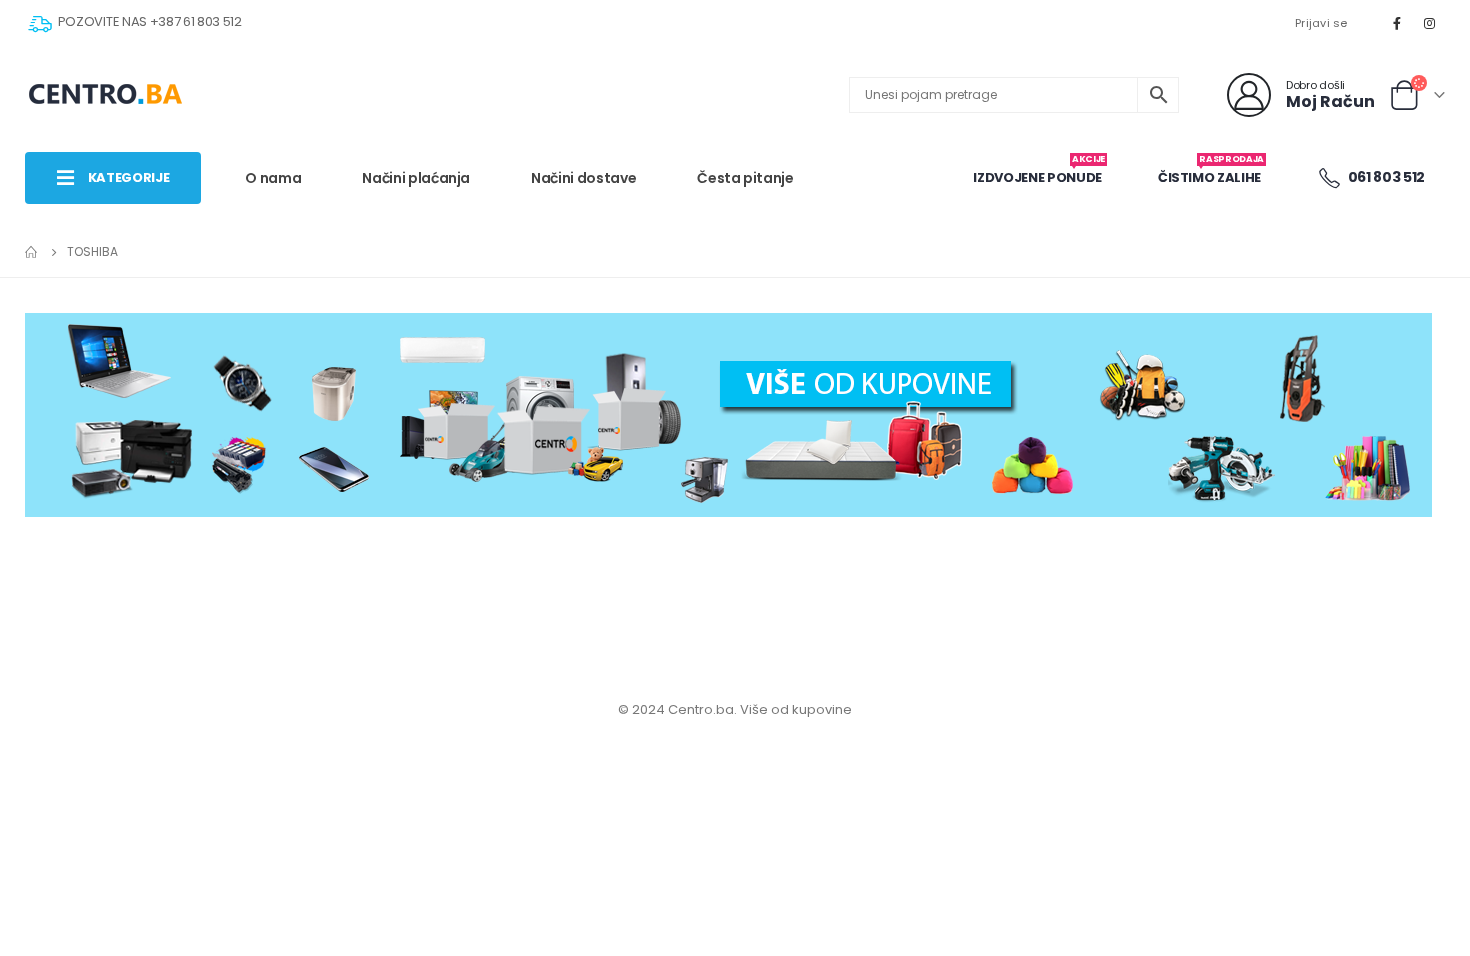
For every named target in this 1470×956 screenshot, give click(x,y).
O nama (273, 178)
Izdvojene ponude (1038, 170)
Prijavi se (1321, 23)
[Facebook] (1397, 23)
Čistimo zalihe (1211, 170)
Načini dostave (583, 178)
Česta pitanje (745, 178)
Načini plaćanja (416, 178)
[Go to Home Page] (32, 252)
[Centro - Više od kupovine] (105, 95)
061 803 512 (1385, 177)
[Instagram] (1430, 23)
